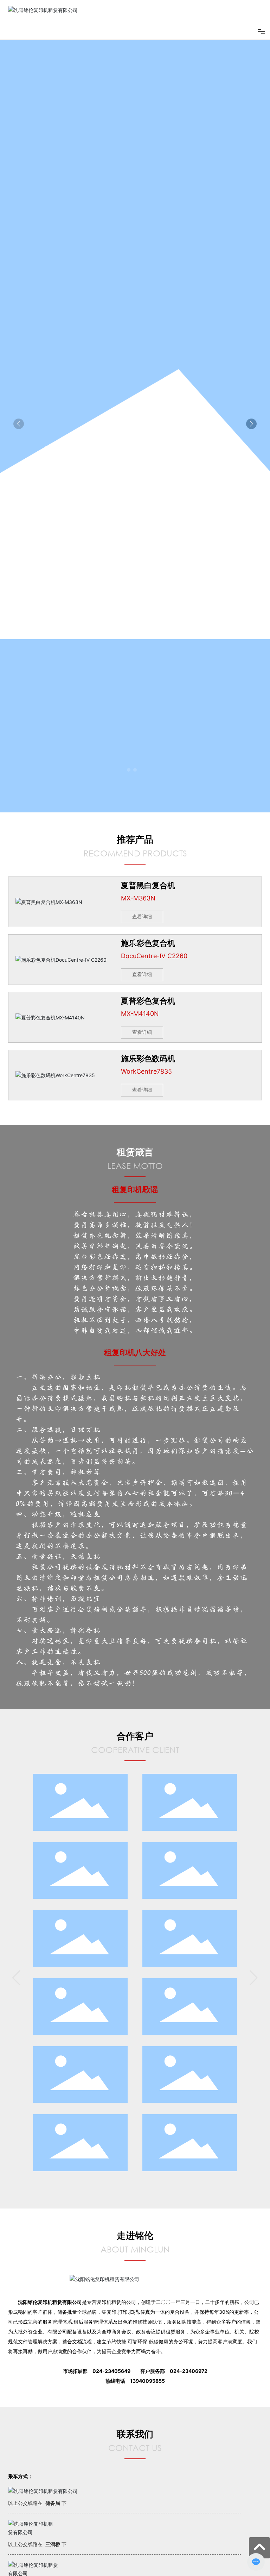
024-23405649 (111, 2371)
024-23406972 (189, 2371)
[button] (129, 770)
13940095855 (147, 2381)
